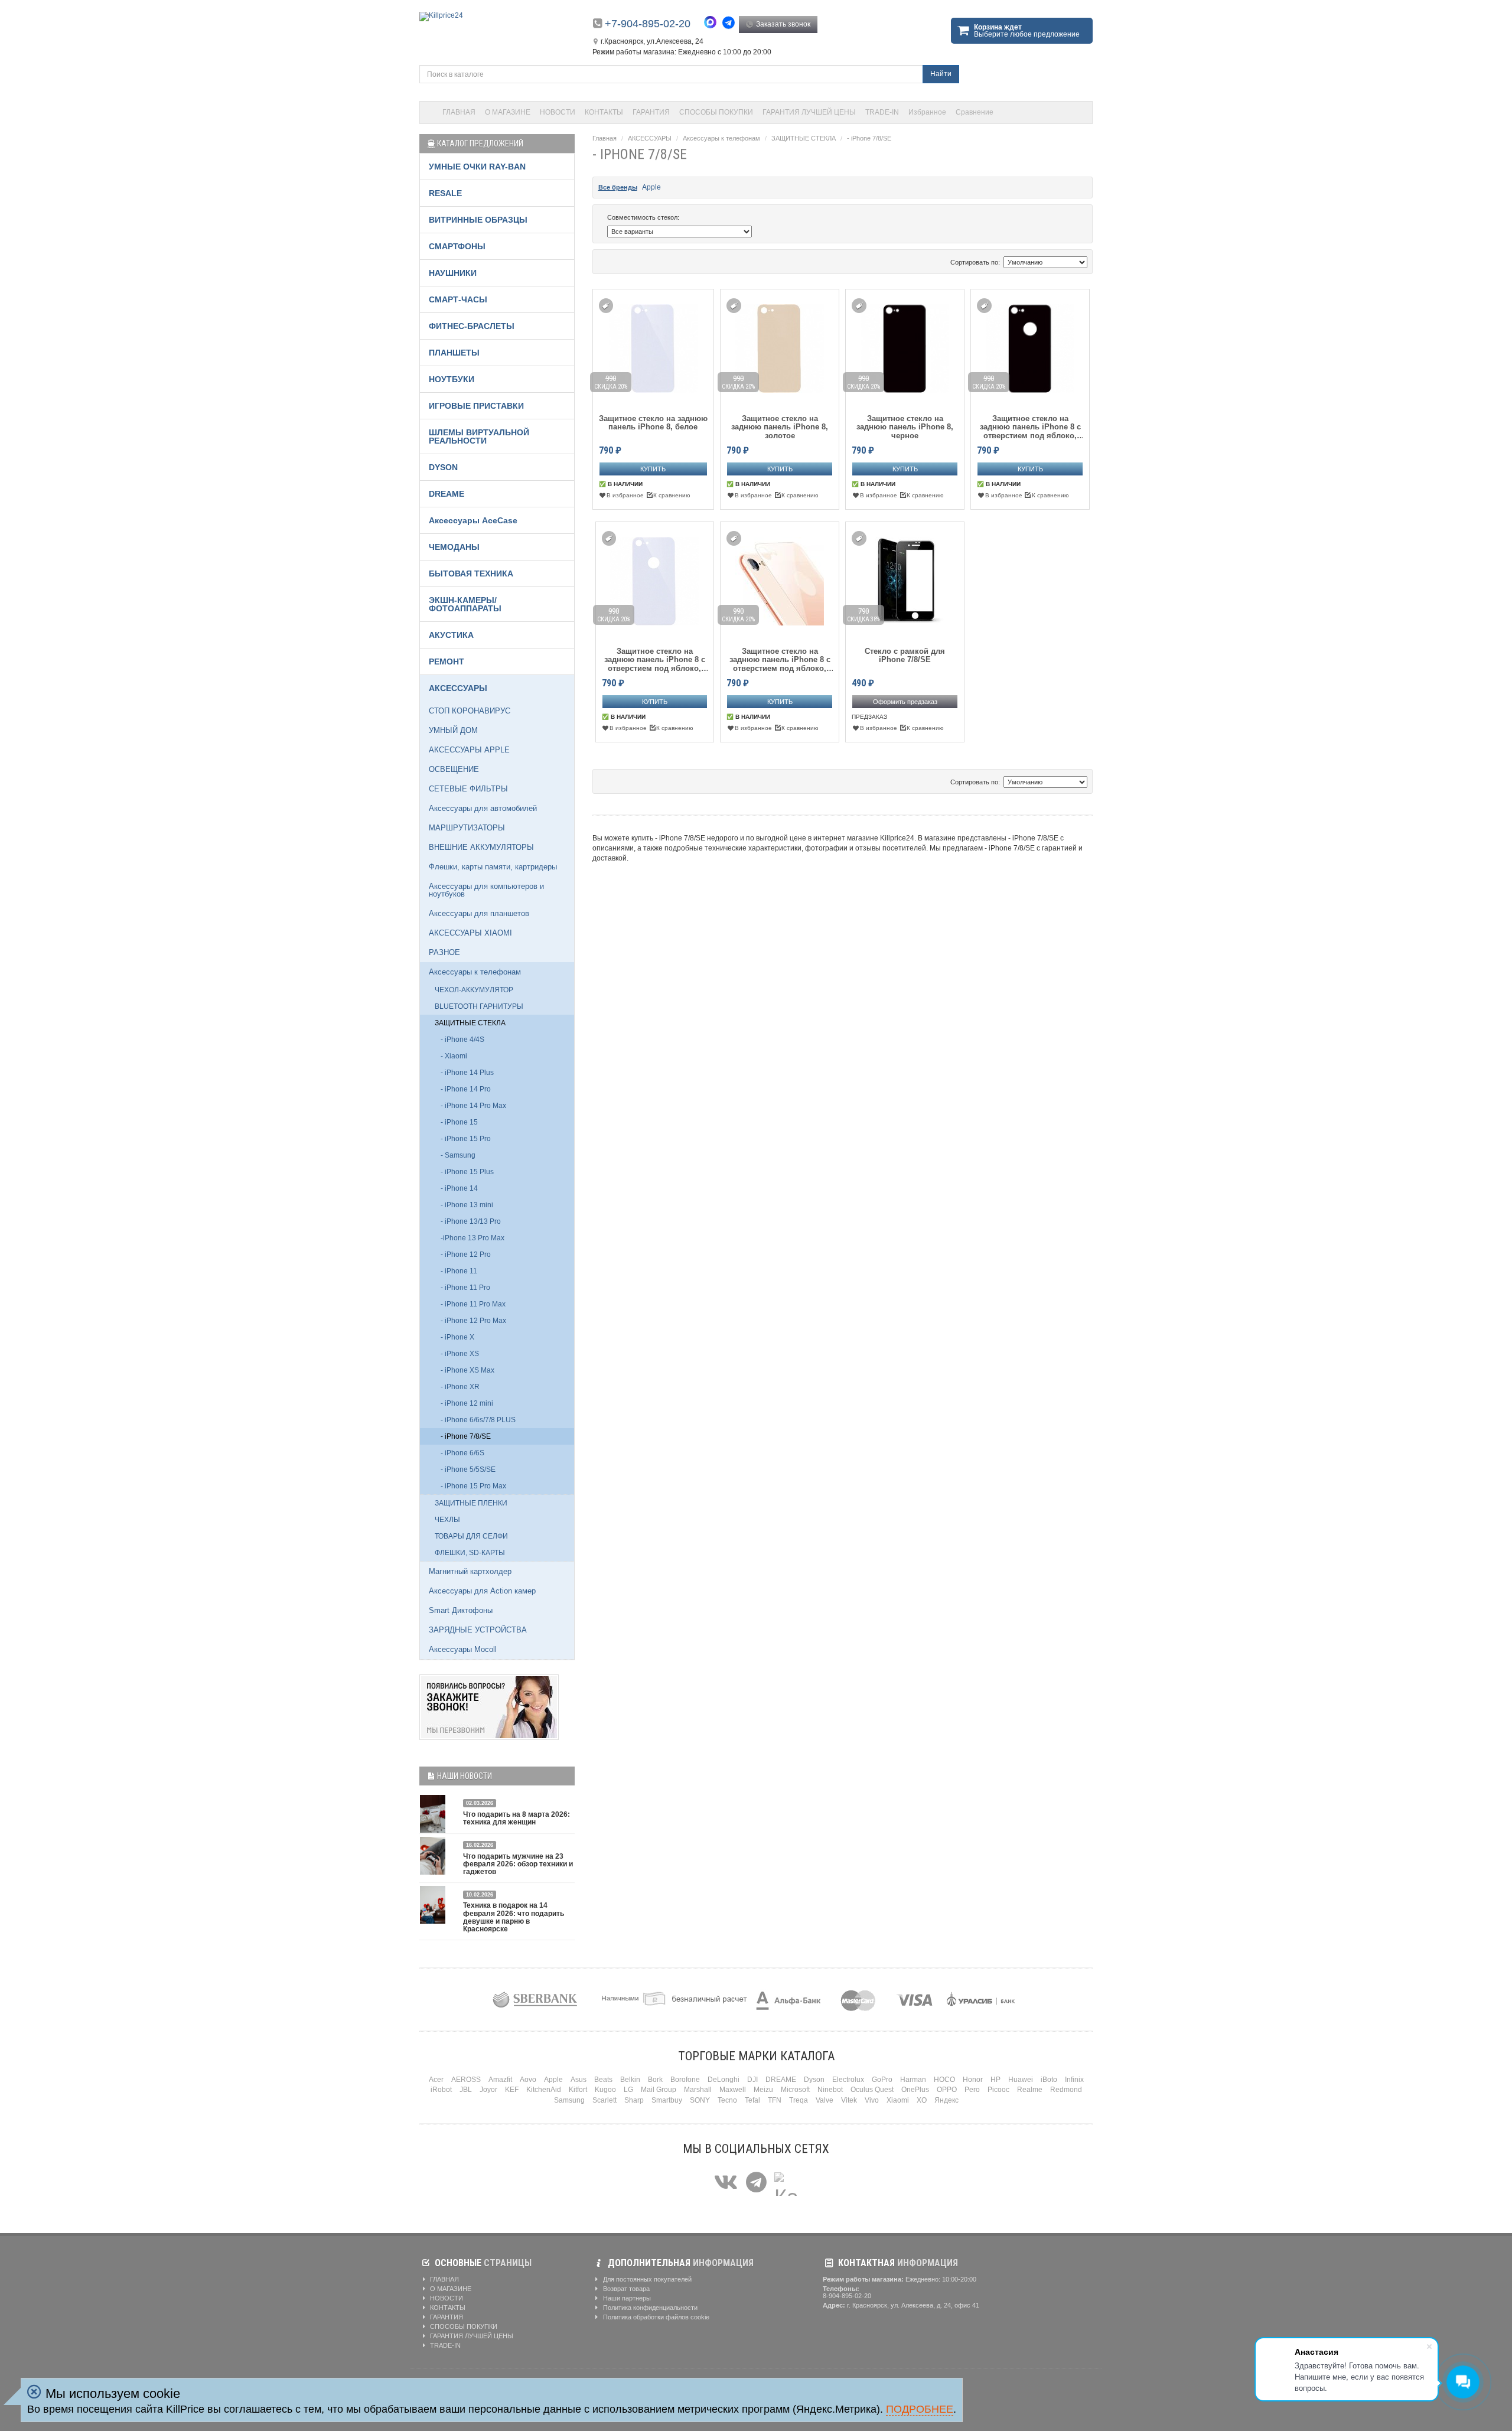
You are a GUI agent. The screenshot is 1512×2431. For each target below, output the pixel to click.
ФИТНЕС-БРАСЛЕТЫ (472, 326)
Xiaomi (898, 2100)
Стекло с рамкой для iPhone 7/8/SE (905, 656)
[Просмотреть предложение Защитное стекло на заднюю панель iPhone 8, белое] (653, 346)
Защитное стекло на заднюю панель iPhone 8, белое (653, 423)
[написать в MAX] (713, 24)
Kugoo (605, 2090)
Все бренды (618, 187)
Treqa (799, 2100)
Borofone (685, 2080)
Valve (825, 2100)
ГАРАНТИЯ (651, 112)
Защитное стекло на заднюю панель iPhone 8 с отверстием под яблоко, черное (1030, 427)
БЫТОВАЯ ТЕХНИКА (471, 573)
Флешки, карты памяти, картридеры (493, 867)
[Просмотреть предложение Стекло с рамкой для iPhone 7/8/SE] (905, 579)
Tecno (727, 2100)
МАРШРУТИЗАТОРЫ (467, 828)
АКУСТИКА (451, 635)
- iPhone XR (460, 1387)
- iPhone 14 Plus (467, 1073)
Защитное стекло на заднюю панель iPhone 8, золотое (780, 427)
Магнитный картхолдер (470, 1571)
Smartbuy (667, 2100)
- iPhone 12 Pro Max (473, 1321)
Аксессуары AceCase (473, 520)
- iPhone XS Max (467, 1370)
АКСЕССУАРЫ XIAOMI (470, 933)
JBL (466, 2090)
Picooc (998, 2090)
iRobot (441, 2090)
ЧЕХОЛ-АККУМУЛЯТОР (474, 990)
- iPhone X (457, 1337)
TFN (775, 2100)
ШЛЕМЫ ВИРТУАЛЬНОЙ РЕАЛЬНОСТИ (479, 436)
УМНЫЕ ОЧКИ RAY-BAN (477, 167)
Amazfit (500, 2080)
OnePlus (915, 2090)
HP (995, 2080)
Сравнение (975, 112)
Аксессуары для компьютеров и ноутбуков (486, 890)
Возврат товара (625, 2289)
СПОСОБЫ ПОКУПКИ (716, 112)
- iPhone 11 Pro (465, 1288)
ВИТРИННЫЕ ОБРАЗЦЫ (478, 220)
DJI (752, 2080)
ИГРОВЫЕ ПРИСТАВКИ (476, 406)
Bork (655, 2080)
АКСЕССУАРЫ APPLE (469, 750)
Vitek (849, 2100)
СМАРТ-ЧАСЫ (458, 299)
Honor (973, 2080)
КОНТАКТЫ (604, 112)
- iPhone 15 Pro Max (473, 1486)
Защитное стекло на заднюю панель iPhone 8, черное (905, 427)
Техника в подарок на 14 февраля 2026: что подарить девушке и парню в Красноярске (514, 1917)
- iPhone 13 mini (467, 1205)
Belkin (630, 2080)
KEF (512, 2090)
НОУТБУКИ (452, 379)
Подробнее (920, 2409)
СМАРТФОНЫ (457, 246)
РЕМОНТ (447, 661)
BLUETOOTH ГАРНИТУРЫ (479, 1006)
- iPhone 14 (459, 1188)
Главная (605, 138)
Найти (941, 74)
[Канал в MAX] (786, 2183)
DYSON (443, 467)
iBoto (1049, 2080)
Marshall (698, 2090)
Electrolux (848, 2080)
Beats (603, 2080)
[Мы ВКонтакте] (726, 2183)
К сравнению (672, 495)
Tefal (752, 2100)
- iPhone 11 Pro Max (473, 1304)
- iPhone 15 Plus (467, 1172)
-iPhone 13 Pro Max (472, 1238)
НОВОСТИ (558, 112)
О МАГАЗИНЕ (508, 112)
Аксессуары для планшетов (479, 913)
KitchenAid (544, 2090)
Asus (579, 2080)
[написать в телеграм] (730, 23)
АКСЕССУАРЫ (650, 138)
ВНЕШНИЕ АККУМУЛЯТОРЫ (481, 847)
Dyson (814, 2080)
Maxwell (733, 2090)
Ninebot (830, 2090)
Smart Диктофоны (461, 1610)
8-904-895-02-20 (847, 2296)
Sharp (634, 2100)
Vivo (872, 2100)
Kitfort (578, 2090)
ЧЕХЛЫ (447, 1520)
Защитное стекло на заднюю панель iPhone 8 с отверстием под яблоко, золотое (780, 660)
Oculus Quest (872, 2090)
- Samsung (458, 1155)
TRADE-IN (882, 112)
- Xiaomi (454, 1056)
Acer (436, 2080)
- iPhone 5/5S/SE (468, 1469)
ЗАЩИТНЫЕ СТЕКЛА (804, 138)
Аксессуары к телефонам (721, 138)
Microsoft (795, 2090)
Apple (651, 187)
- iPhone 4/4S (462, 1039)
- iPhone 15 (459, 1122)
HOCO (944, 2080)
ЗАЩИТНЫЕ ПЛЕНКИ (471, 1503)
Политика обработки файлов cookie (655, 2317)
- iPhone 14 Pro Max (473, 1106)
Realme (1030, 2090)
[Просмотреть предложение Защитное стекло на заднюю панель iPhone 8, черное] (905, 346)
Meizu (763, 2090)
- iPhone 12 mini (467, 1403)
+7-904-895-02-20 (648, 24)
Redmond (1066, 2090)
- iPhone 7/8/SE (869, 138)
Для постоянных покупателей (646, 2279)
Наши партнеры (626, 2298)
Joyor (488, 2090)
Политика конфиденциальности (649, 2308)
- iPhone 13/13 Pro (471, 1221)
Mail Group (659, 2090)
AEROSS (466, 2080)
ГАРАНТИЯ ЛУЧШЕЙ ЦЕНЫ (809, 112)
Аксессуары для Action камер (482, 1591)
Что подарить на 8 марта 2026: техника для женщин (517, 1818)
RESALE (445, 193)
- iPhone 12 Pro (466, 1254)
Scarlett (605, 2100)
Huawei (1021, 2080)
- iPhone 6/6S (462, 1453)
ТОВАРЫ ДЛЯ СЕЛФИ (471, 1536)
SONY (700, 2100)
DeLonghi (724, 2080)
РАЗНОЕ (444, 952)
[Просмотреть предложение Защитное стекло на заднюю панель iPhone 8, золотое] (780, 346)
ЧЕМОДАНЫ (454, 547)
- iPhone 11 (459, 1271)
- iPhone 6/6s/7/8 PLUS (478, 1420)
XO (922, 2100)
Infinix (1074, 2080)
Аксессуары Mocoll (463, 1649)
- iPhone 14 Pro (466, 1089)
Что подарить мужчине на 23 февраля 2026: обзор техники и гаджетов (518, 1864)
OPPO (947, 2090)
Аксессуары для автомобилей (483, 808)
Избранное (927, 112)
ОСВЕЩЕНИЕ (454, 769)
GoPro (882, 2080)
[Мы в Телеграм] (756, 2183)
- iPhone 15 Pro (466, 1139)
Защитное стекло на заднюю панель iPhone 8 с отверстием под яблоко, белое (655, 660)
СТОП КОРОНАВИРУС (470, 711)
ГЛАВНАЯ (459, 112)
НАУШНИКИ (453, 273)
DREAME (447, 494)
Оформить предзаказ (905, 702)
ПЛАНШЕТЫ (454, 353)
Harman (913, 2080)
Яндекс (946, 2100)
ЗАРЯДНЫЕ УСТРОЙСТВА (478, 1630)
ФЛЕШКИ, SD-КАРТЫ (470, 1553)
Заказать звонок (782, 24)
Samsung (569, 2100)
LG (628, 2090)
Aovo (528, 2080)
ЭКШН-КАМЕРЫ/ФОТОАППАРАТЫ (465, 604)
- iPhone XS (460, 1354)
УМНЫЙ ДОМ (453, 730)
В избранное (625, 495)
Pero (972, 2090)
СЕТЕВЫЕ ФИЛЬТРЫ (468, 789)
